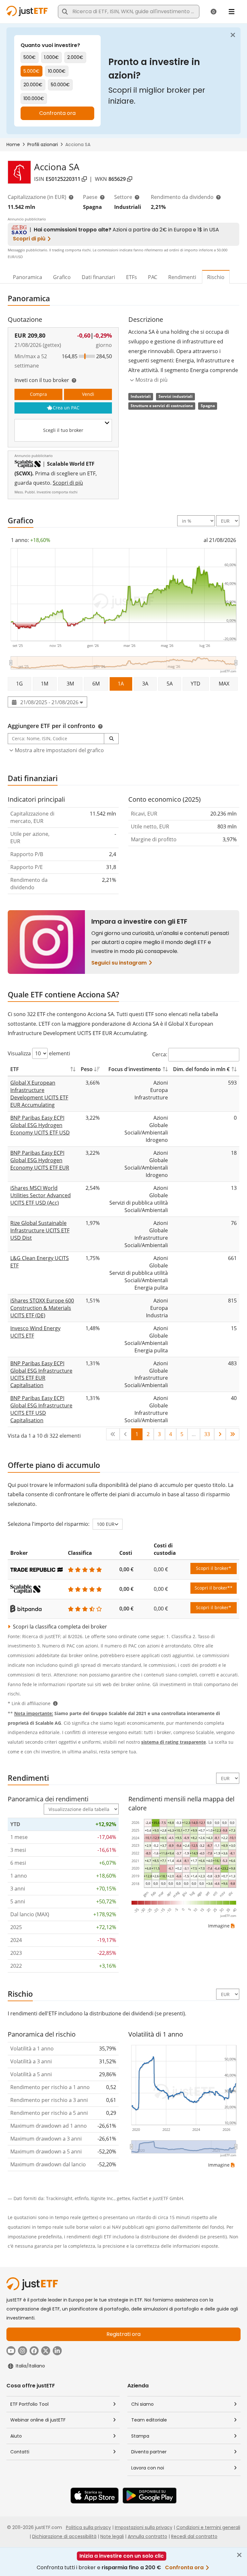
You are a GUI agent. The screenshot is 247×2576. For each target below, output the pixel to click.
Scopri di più (68, 483)
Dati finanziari (98, 277)
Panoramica (27, 277)
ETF (15, 1069)
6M (96, 684)
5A (170, 684)
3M (70, 684)
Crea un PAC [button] (66, 408)
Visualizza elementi (39, 1053)
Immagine (219, 1926)
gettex (123, 2198)
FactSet (140, 2198)
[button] (111, 739)
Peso (87, 1069)
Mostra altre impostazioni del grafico (59, 750)
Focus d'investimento (135, 1069)
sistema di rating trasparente (174, 1742)
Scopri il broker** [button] (214, 1588)
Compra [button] (38, 394)
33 (207, 1434)
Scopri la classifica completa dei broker (59, 1627)
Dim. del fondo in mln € (201, 1069)
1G (19, 684)
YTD (196, 684)
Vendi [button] (88, 394)
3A (145, 684)
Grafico (62, 277)
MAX (224, 684)
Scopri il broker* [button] (214, 1568)
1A (121, 684)
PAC (153, 277)
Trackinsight (59, 2198)
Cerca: (160, 1054)
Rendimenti (182, 277)
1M (45, 684)
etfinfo (82, 2198)
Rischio (216, 277)
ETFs (132, 277)
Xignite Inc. (103, 2198)
